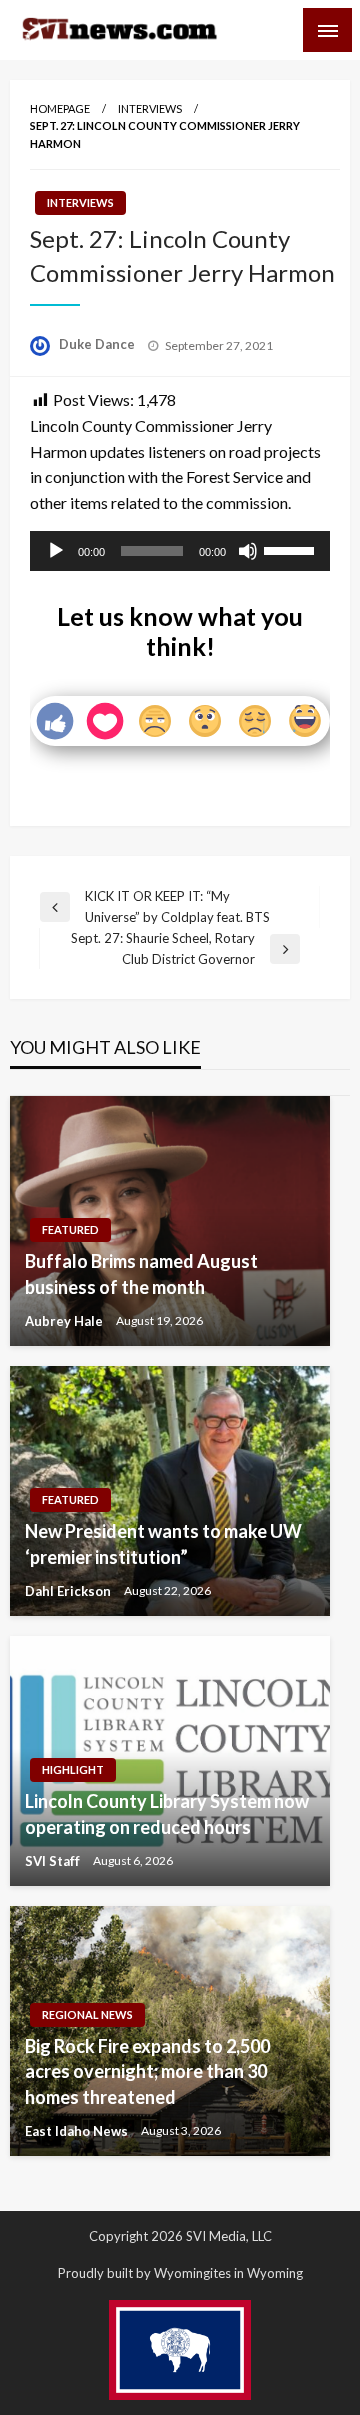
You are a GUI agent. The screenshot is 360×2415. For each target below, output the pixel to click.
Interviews (150, 108)
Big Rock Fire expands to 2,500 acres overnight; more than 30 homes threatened (147, 2071)
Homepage (60, 108)
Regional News (87, 2014)
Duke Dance (98, 344)
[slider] (292, 549)
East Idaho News (78, 2131)
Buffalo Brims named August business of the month (141, 1273)
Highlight (73, 1769)
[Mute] (248, 551)
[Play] (56, 551)
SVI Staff (54, 1861)
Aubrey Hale (65, 1321)
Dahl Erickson (69, 1591)
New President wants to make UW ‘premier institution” (163, 1543)
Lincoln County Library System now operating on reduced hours (167, 1813)
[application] (180, 551)
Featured (70, 1229)
